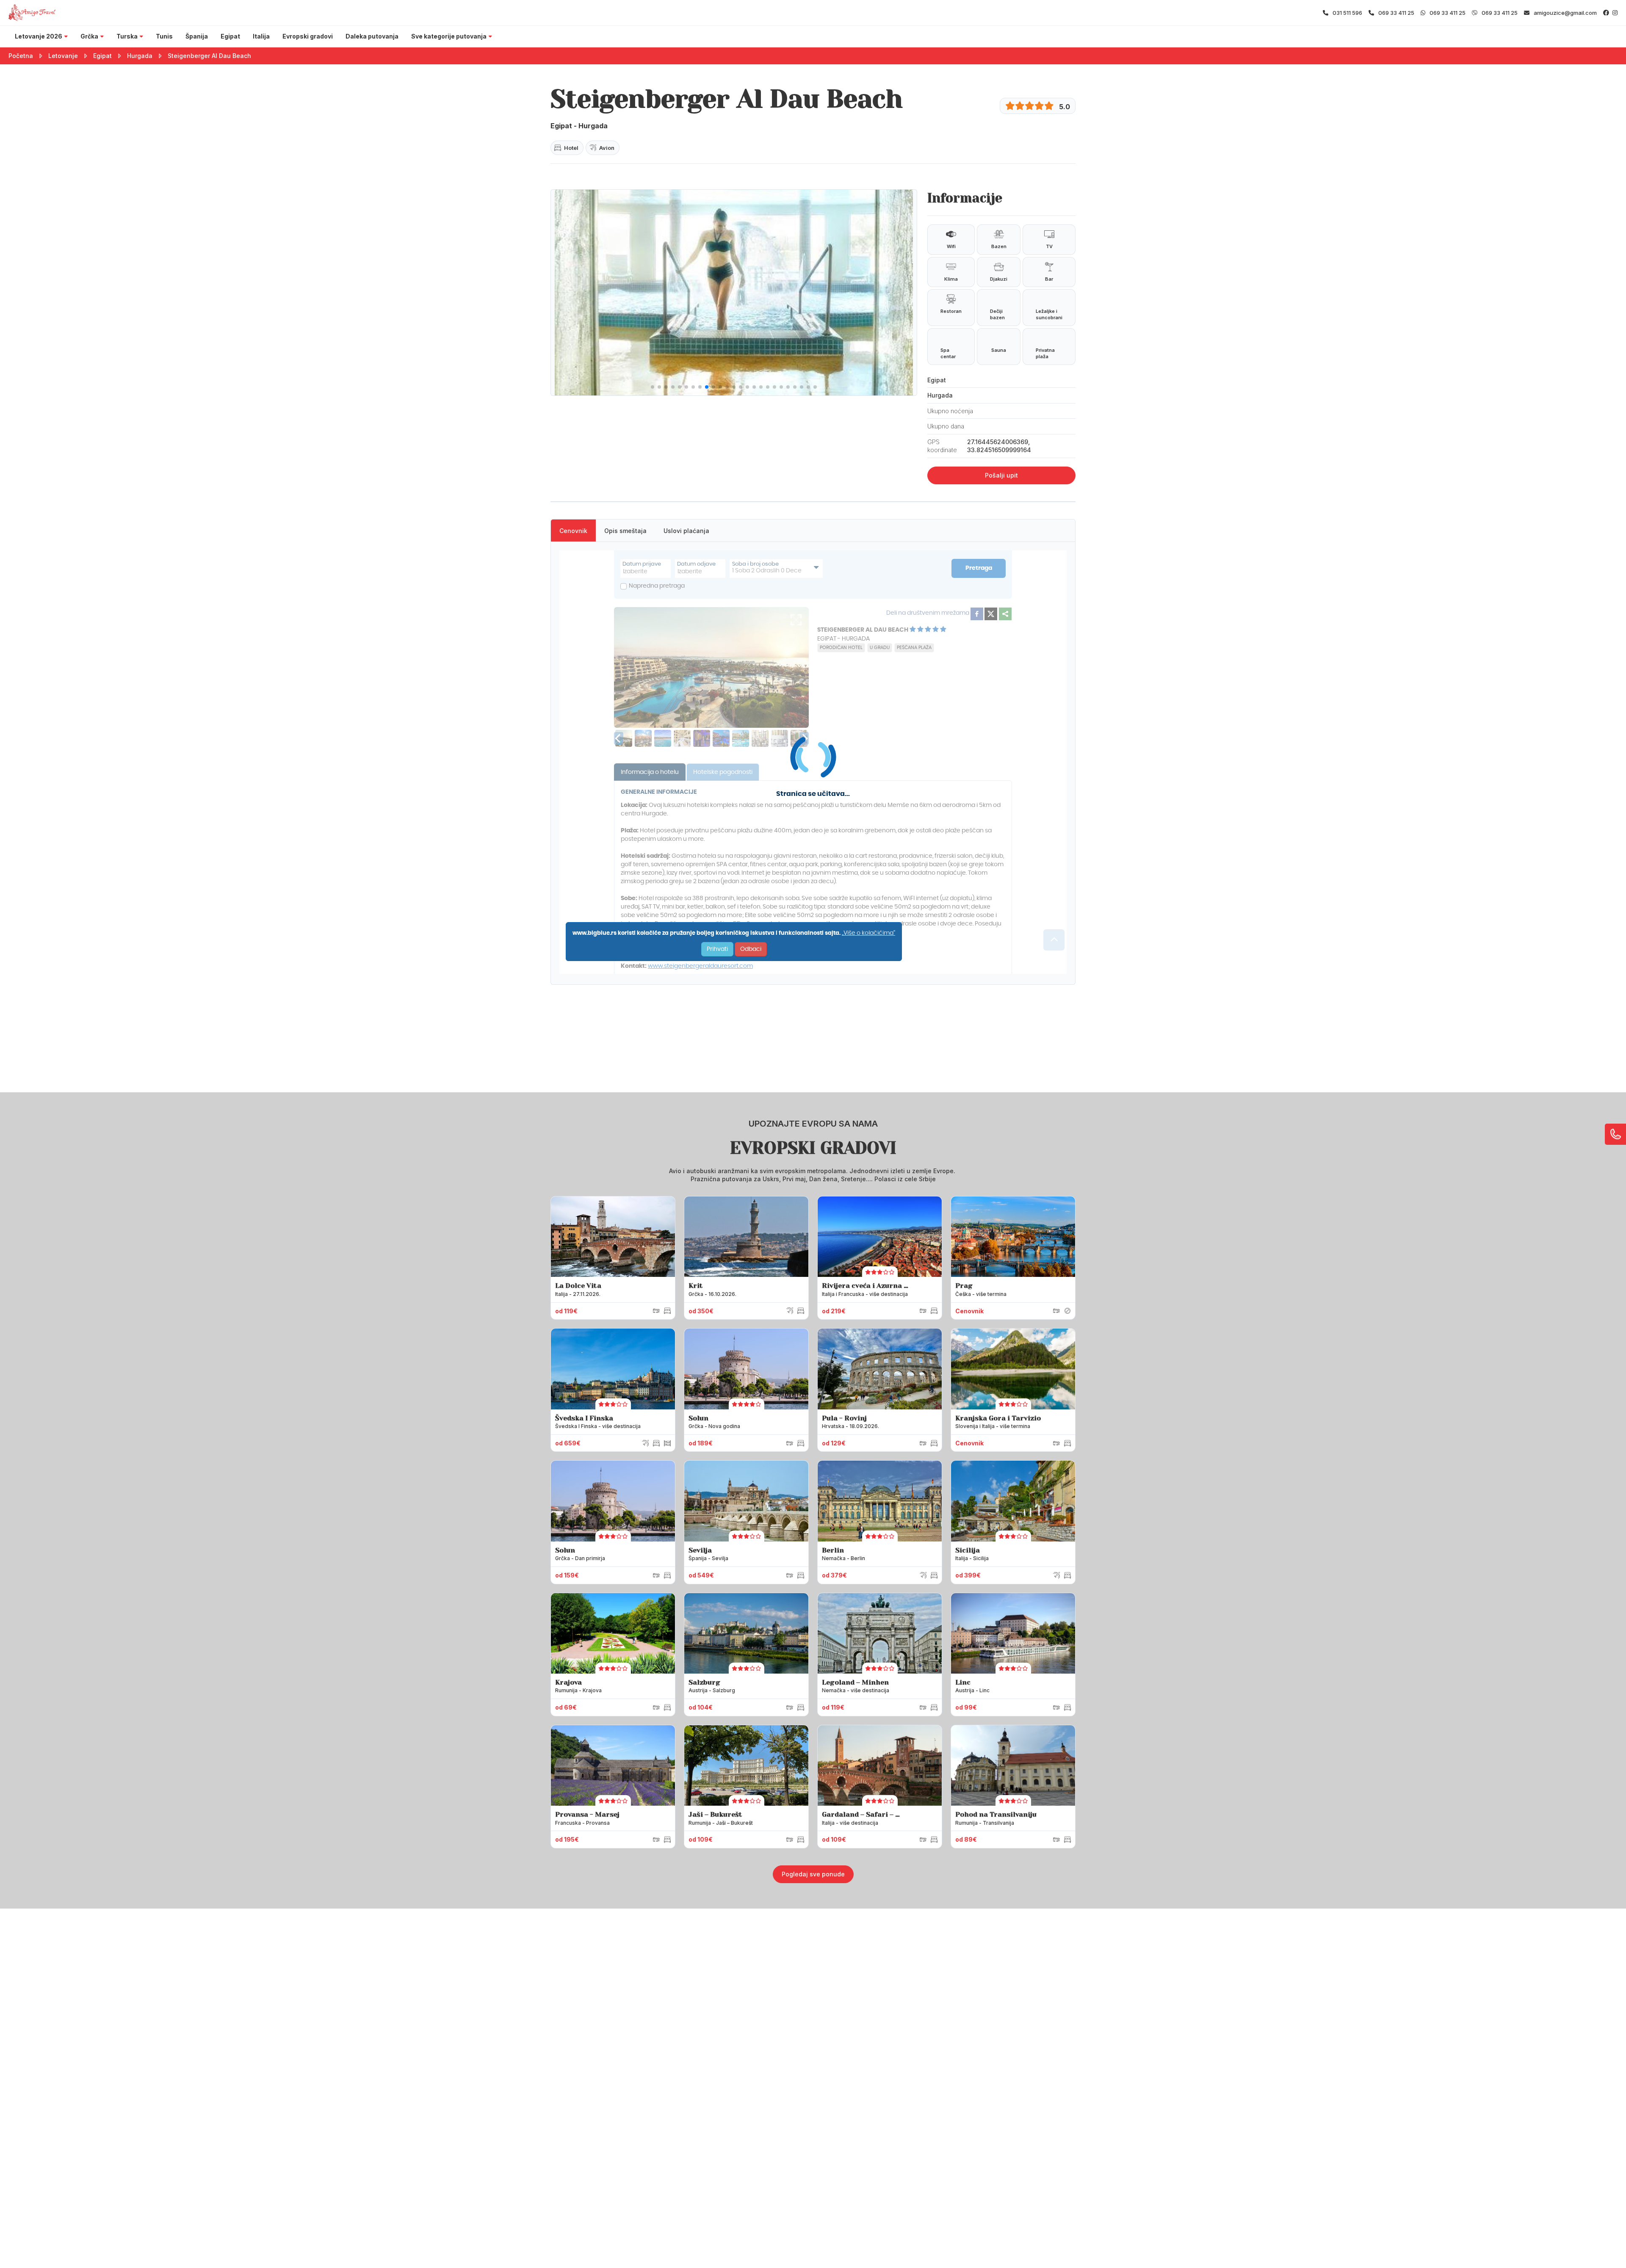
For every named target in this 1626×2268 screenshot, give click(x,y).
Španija (197, 36)
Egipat (230, 36)
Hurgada (140, 56)
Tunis (164, 36)
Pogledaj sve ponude (813, 1874)
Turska (127, 36)
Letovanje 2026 (39, 36)
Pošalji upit (1001, 475)
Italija (261, 36)
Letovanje (63, 56)
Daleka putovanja (372, 36)
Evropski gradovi (308, 36)
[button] (653, 387)
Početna (21, 56)
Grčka (89, 36)
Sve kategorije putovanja (449, 36)
